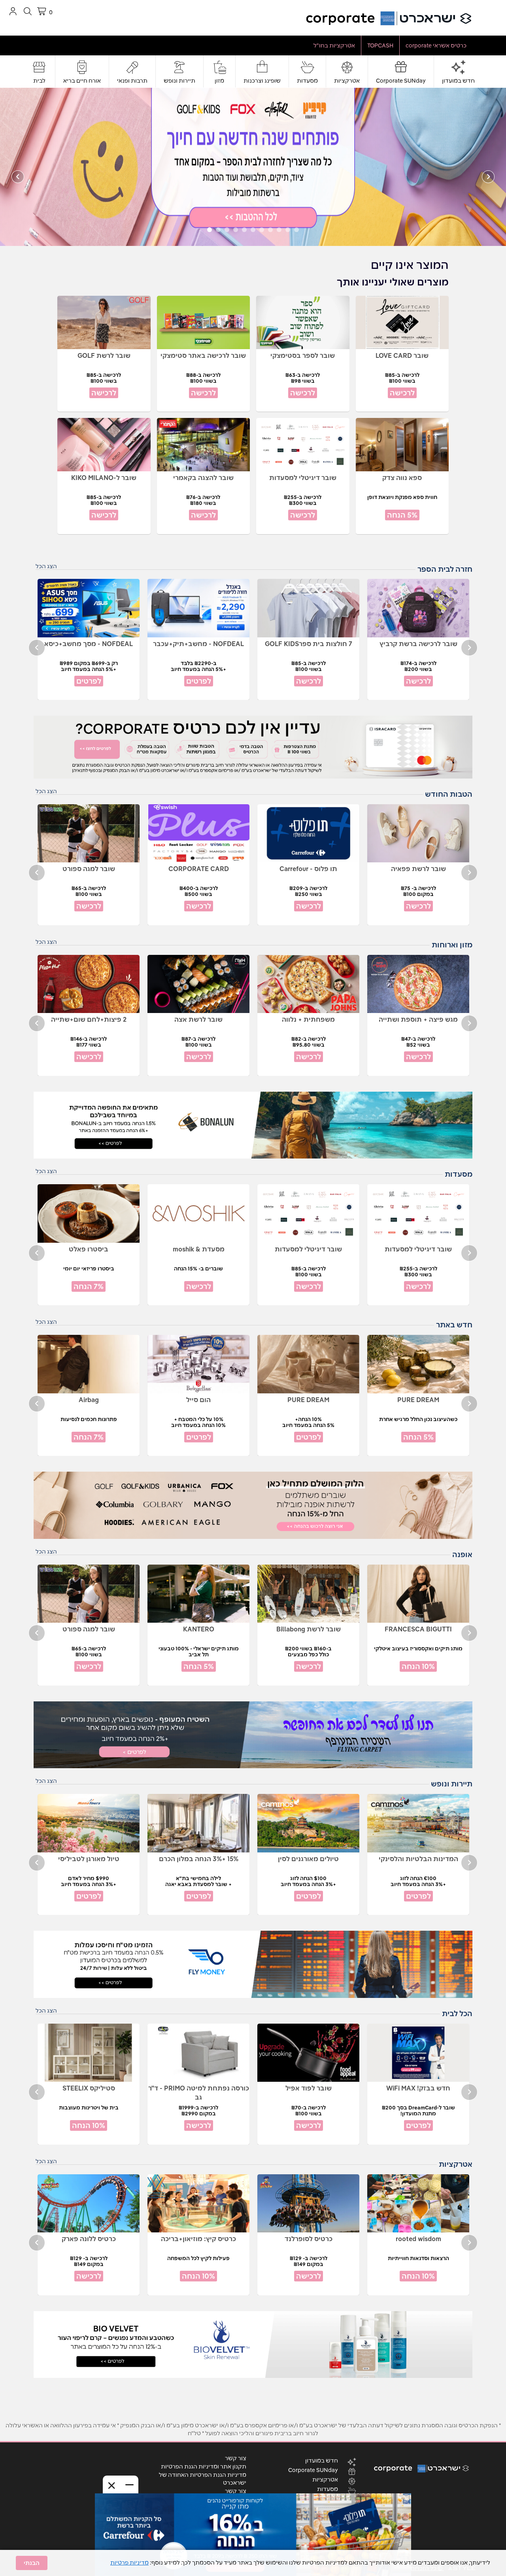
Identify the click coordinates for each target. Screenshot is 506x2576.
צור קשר (236, 2458)
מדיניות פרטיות (129, 2563)
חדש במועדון (458, 81)
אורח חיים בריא (82, 81)
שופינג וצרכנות (262, 81)
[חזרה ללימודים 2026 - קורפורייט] (253, 166)
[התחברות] (13, 11)
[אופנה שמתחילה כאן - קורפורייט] (253, 1505)
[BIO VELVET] (253, 2345)
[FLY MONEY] (253, 1964)
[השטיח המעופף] (253, 1735)
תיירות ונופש (179, 81)
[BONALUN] (253, 1125)
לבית (39, 81)
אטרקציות (347, 81)
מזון (219, 81)
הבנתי (32, 2563)
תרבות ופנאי (132, 81)
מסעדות (307, 81)
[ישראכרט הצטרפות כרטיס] (253, 747)
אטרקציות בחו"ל (334, 45)
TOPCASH (380, 45)
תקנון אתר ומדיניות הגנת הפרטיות (204, 2466)
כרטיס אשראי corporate (436, 45)
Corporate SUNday (401, 81)
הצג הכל (46, 566)
